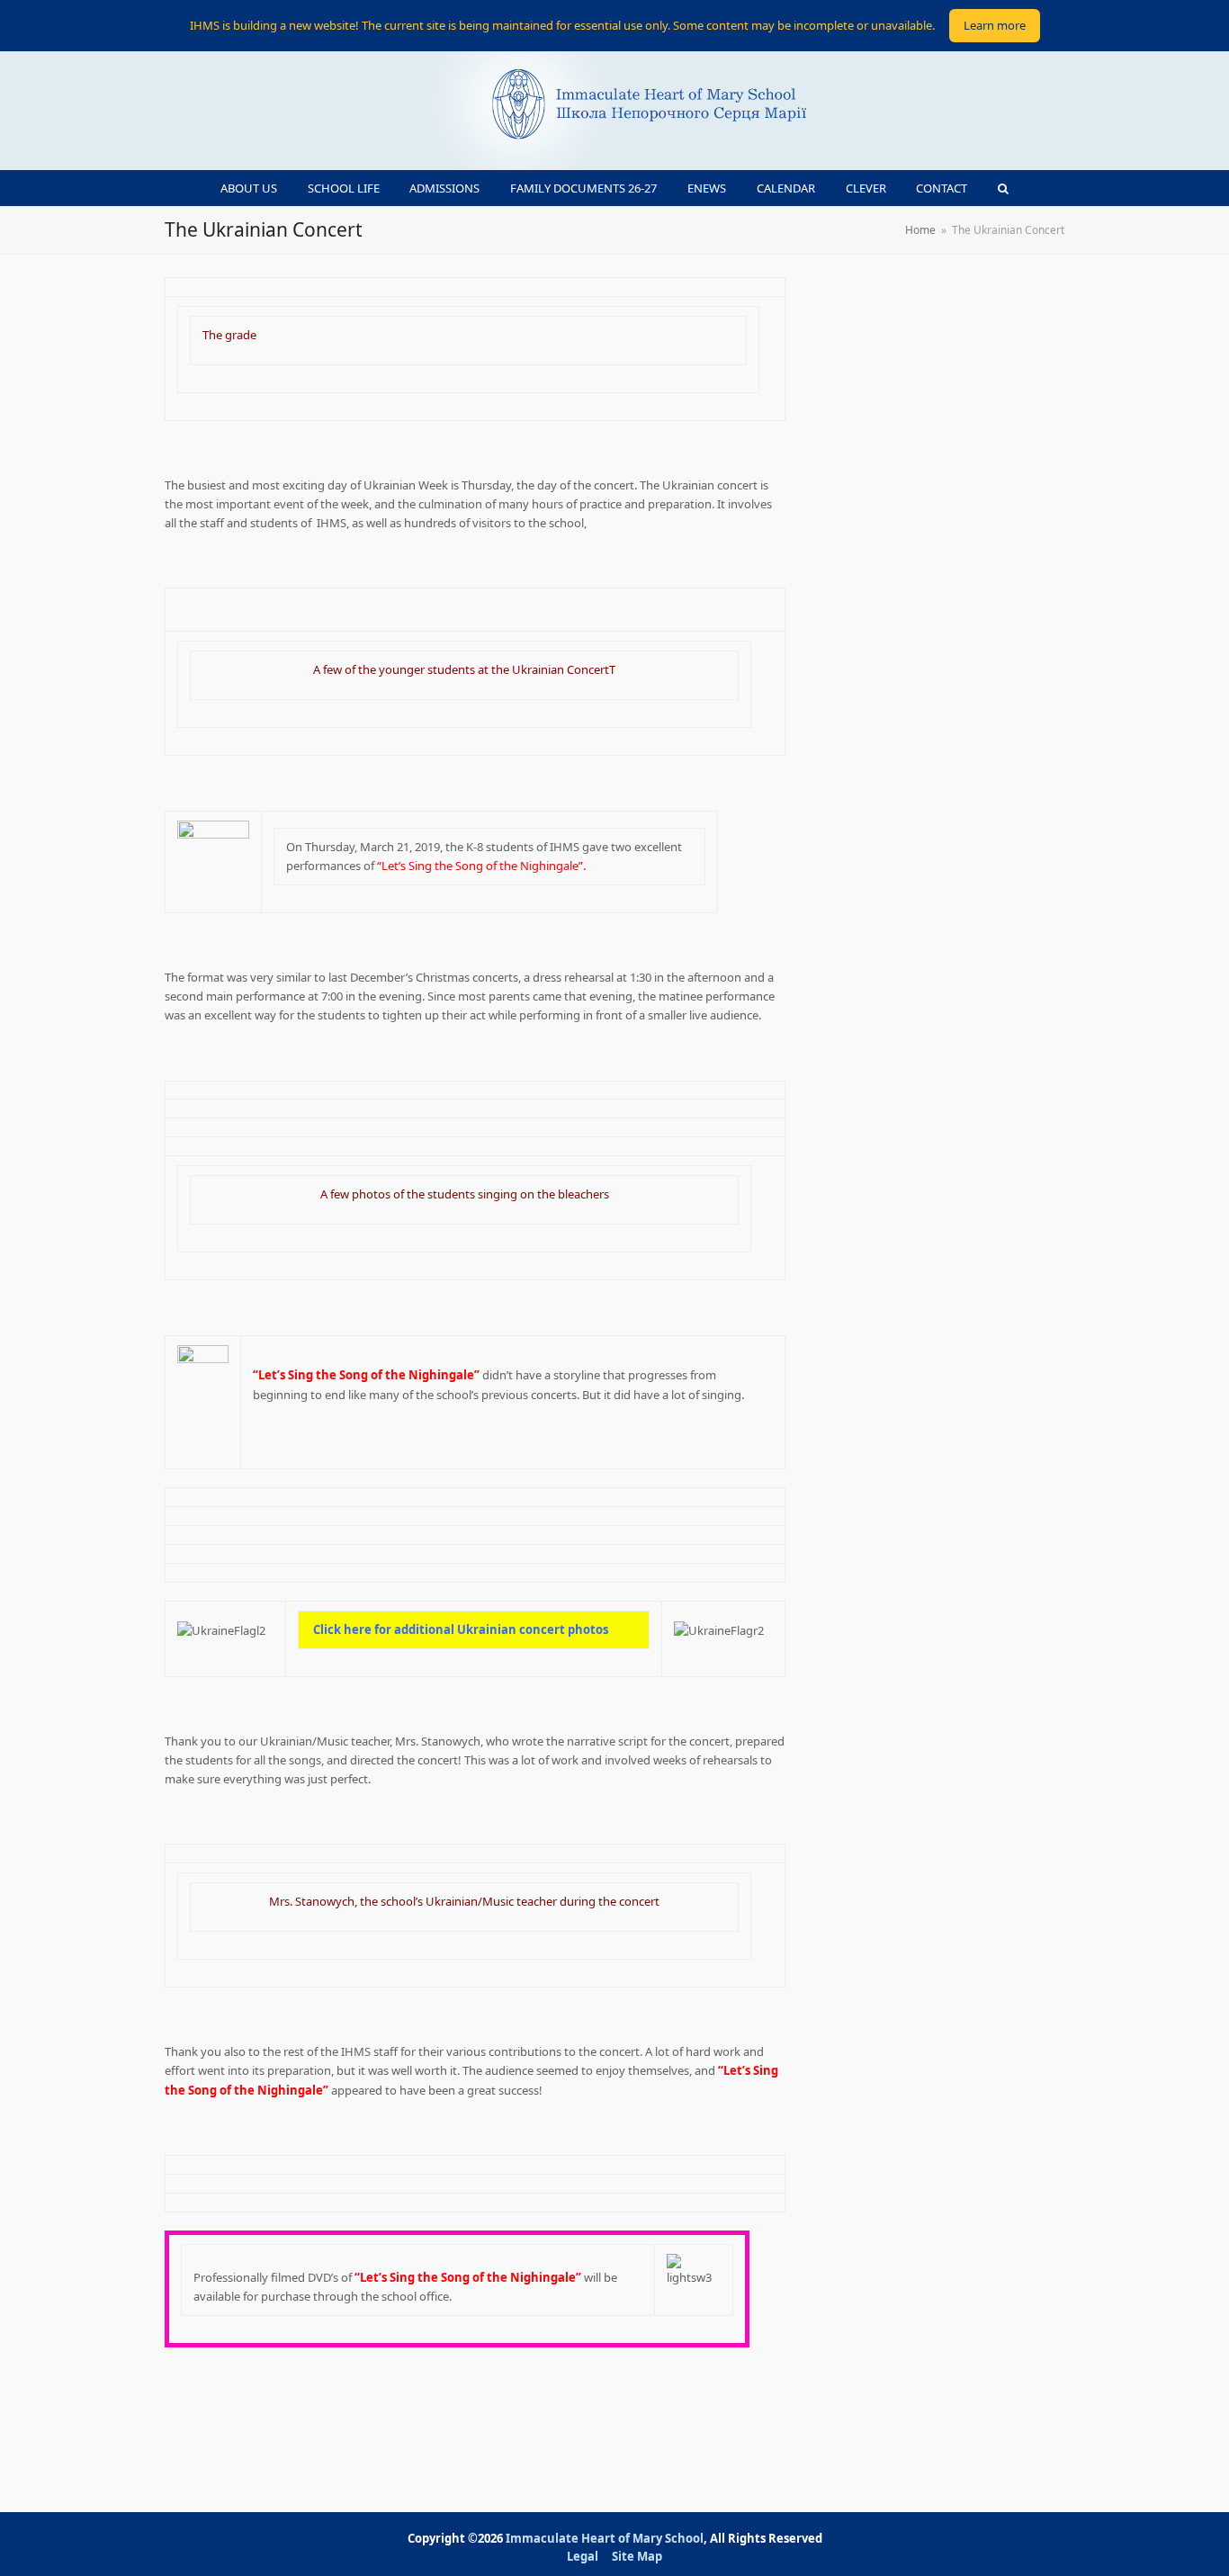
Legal (583, 2556)
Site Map (637, 2556)
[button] (1004, 188)
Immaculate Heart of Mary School (605, 2538)
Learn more (995, 25)
